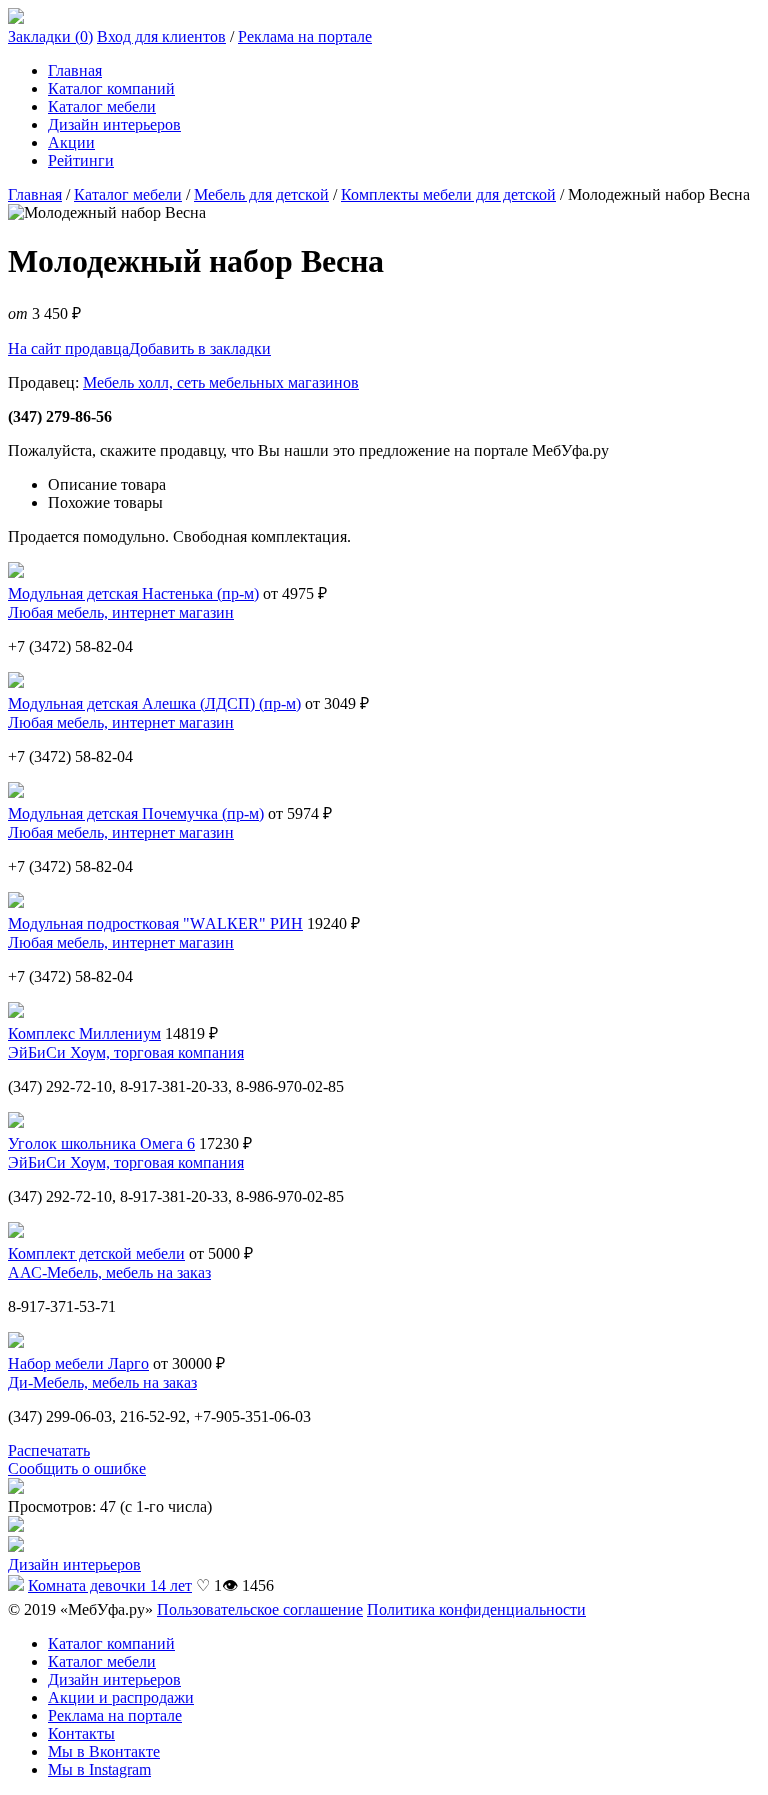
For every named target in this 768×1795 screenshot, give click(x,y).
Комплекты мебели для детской (448, 194)
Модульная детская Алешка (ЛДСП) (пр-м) (154, 703)
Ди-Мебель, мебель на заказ (102, 1382)
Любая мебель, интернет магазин (121, 612)
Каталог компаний (111, 88)
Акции (71, 142)
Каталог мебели (102, 106)
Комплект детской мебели (96, 1253)
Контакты (81, 1733)
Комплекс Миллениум (84, 1033)
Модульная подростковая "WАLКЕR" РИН (155, 923)
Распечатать (49, 1450)
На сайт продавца (68, 348)
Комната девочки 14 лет (110, 1585)
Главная (75, 70)
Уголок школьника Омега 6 (101, 1143)
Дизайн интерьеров (114, 124)
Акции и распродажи (121, 1697)
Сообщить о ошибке (77, 1468)
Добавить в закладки (200, 348)
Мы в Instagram (99, 1769)
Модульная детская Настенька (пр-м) (133, 593)
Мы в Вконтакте (104, 1751)
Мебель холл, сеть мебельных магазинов (221, 382)
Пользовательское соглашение (260, 1609)
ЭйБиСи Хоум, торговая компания (126, 1052)
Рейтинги (81, 160)
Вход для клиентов (161, 36)
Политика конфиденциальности (476, 1609)
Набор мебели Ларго (78, 1363)
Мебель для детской (261, 194)
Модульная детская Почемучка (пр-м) (136, 813)
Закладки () (50, 36)
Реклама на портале (305, 36)
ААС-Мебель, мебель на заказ (109, 1272)
